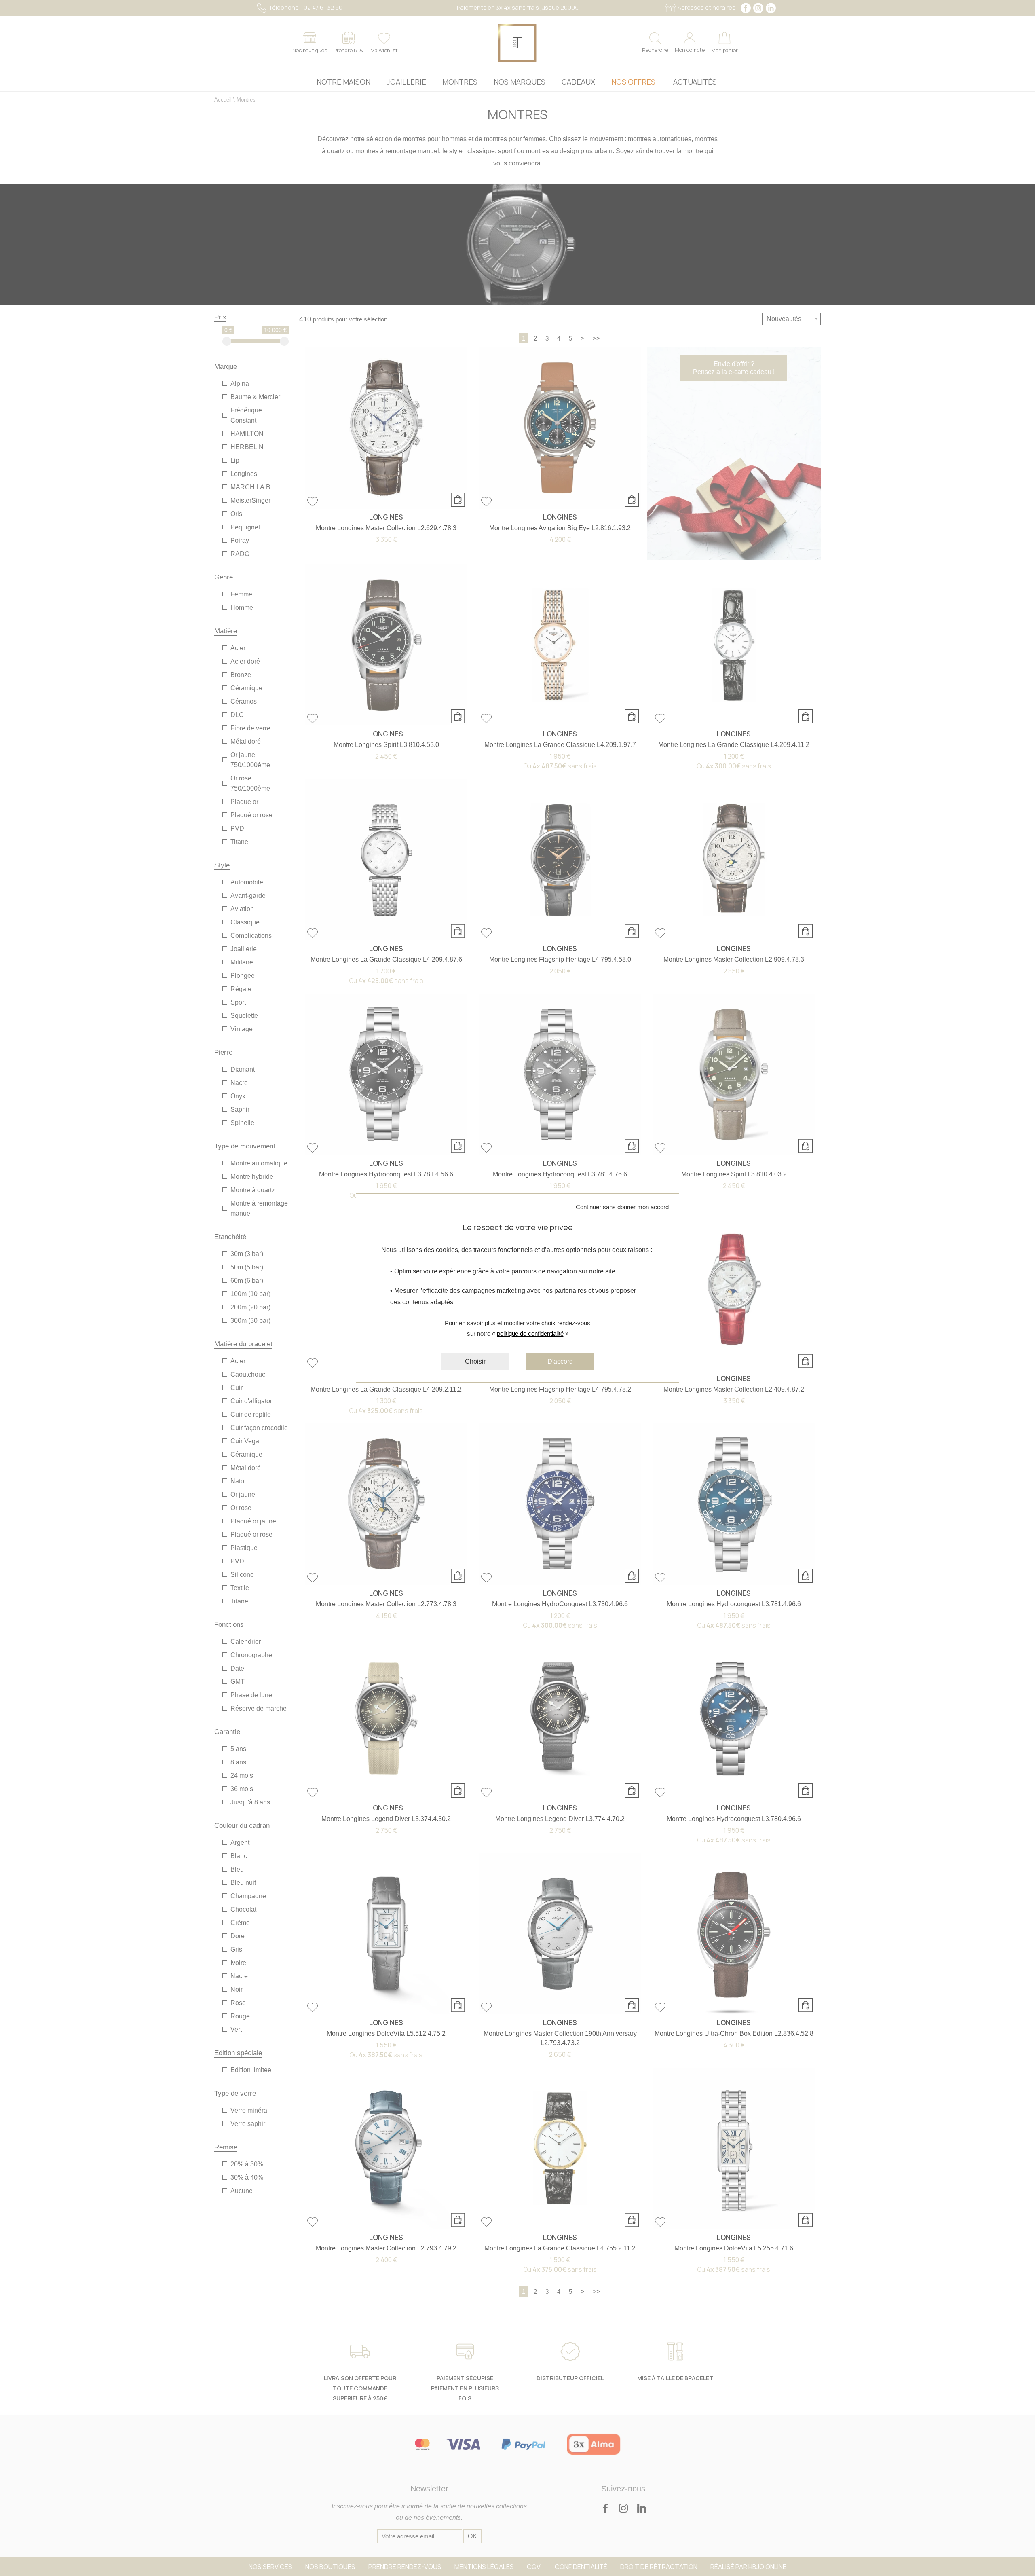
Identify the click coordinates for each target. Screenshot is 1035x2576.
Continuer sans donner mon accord (622, 1207)
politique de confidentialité (530, 1333)
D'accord (560, 1361)
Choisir (475, 1361)
